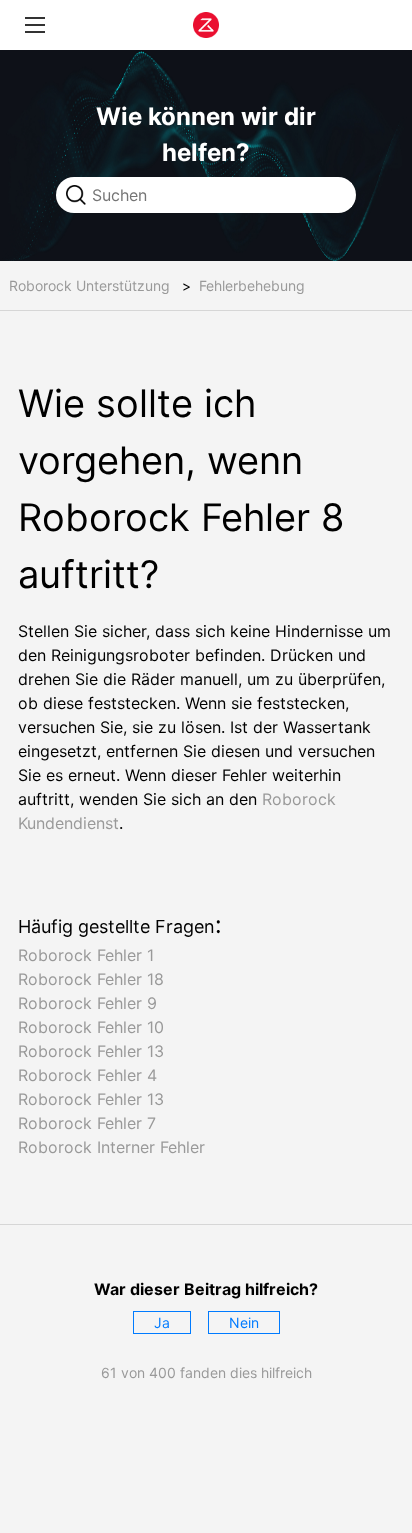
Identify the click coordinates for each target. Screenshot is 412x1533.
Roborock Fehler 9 (87, 1003)
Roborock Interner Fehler (111, 1147)
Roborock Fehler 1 (86, 955)
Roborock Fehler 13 (91, 1051)
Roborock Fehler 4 (87, 1075)
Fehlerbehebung (252, 285)
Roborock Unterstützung (89, 285)
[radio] (162, 1322)
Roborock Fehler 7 (87, 1123)
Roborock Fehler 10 (91, 1027)
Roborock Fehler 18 (91, 979)
